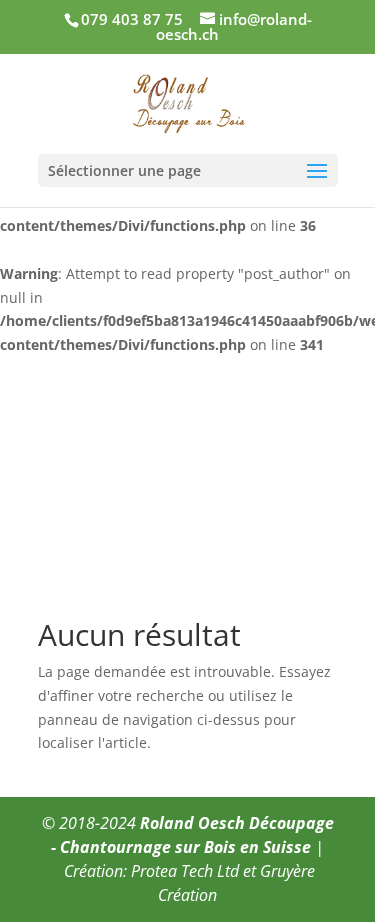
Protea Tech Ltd (185, 871)
